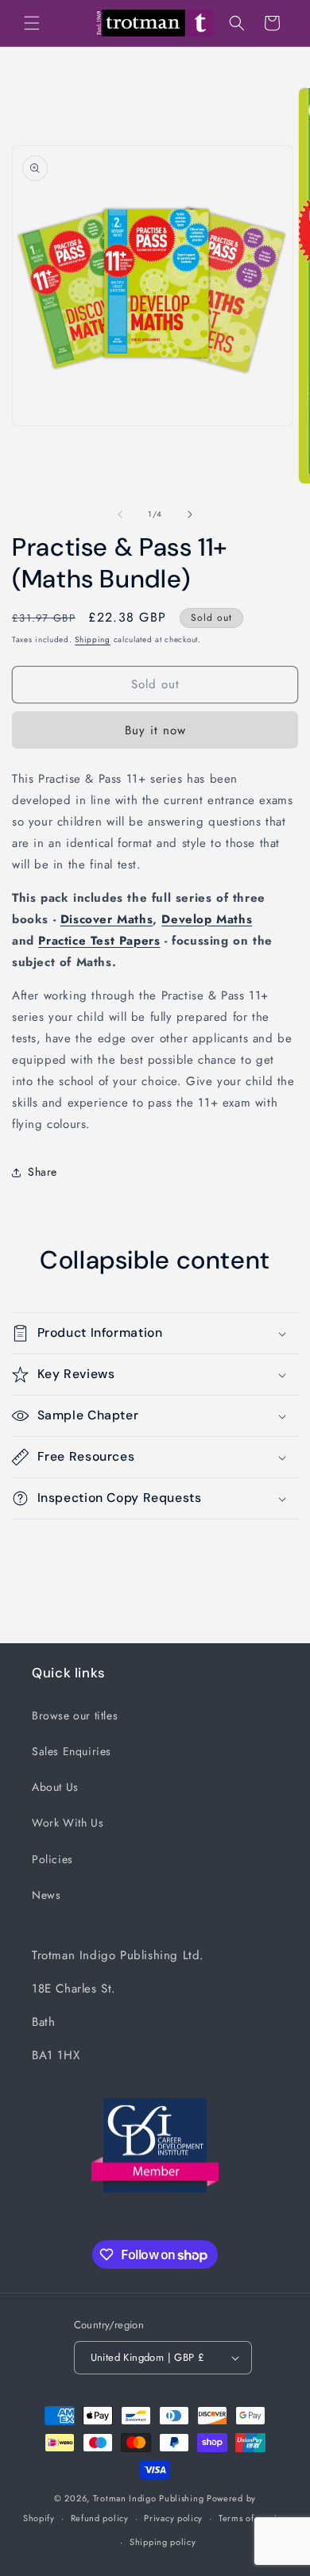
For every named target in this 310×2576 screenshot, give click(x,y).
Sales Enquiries (72, 1751)
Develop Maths (207, 919)
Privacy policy (173, 2518)
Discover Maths (107, 919)
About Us (55, 1787)
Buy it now (155, 730)
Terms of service (253, 2518)
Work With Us (68, 1823)
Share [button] (43, 1172)
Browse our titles (75, 1715)
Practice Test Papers (99, 941)
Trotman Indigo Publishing (149, 2498)
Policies (52, 1859)
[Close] (252, 114)
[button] (32, 23)
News (46, 1895)
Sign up (165, 502)
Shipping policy (163, 2542)
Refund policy (100, 2518)
